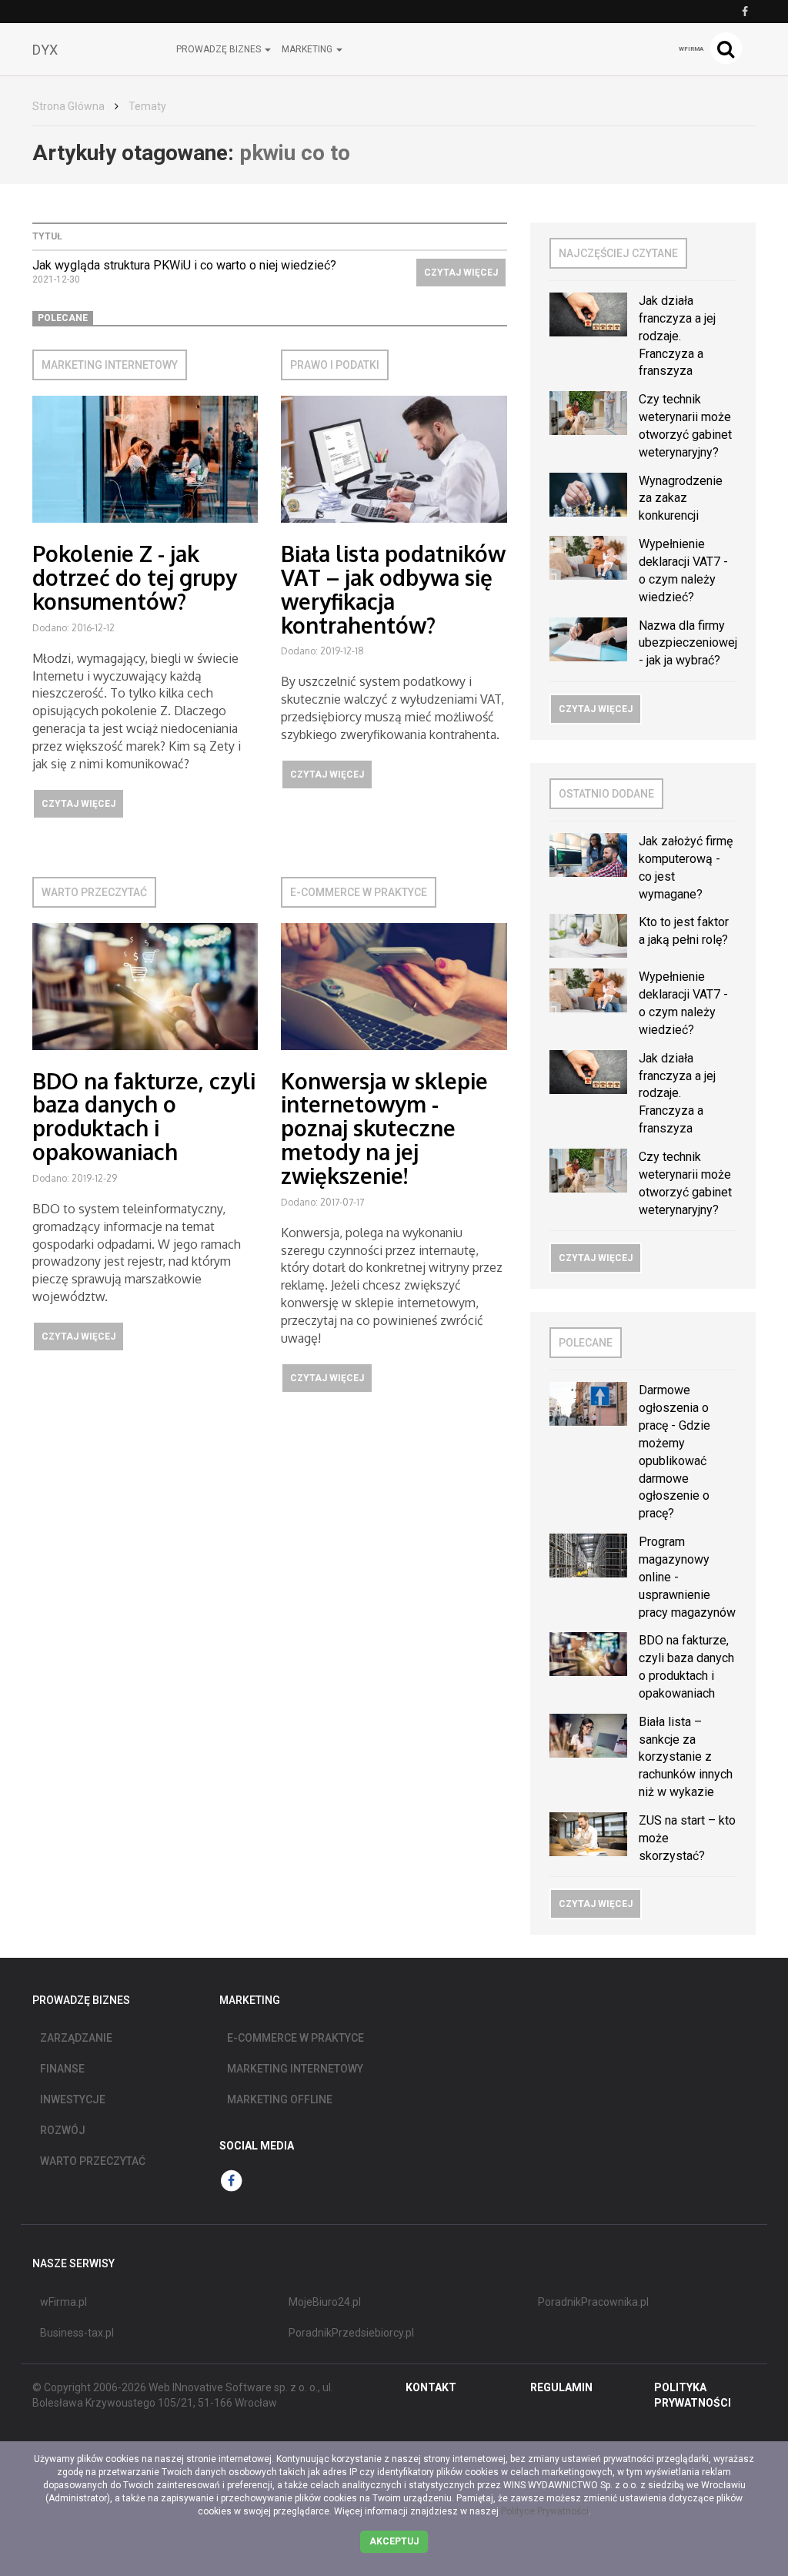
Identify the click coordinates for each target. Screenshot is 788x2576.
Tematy (147, 106)
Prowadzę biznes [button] (220, 49)
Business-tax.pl (77, 2333)
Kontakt (431, 2387)
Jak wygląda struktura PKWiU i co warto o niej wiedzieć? (184, 265)
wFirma (691, 49)
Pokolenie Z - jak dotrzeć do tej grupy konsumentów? (135, 577)
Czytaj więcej (461, 273)
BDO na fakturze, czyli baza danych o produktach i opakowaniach (144, 1116)
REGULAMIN (561, 2387)
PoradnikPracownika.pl (593, 2302)
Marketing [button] (308, 49)
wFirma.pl (63, 2302)
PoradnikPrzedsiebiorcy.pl (351, 2333)
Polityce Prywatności (545, 2511)
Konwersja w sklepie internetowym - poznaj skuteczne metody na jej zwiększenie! (384, 1128)
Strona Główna (68, 106)
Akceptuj (394, 2541)
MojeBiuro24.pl (325, 2302)
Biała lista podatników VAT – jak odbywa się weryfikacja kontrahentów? (393, 589)
